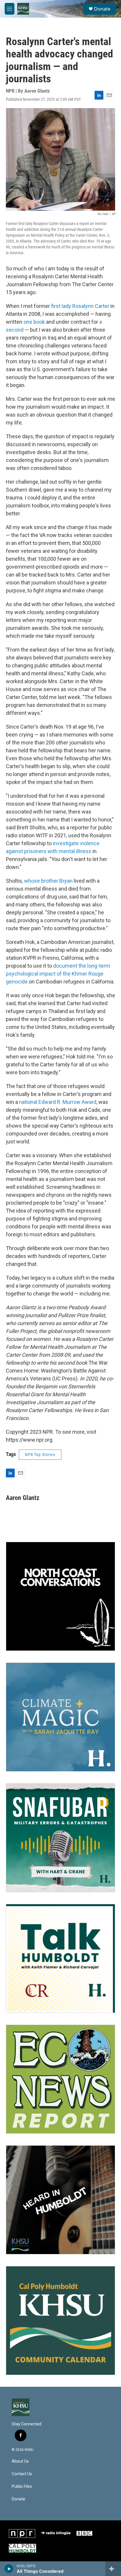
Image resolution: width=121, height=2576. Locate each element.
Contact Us (22, 2474)
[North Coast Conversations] (60, 1596)
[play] (9, 2569)
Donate (102, 9)
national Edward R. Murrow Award (58, 1102)
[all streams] (113, 2569)
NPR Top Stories (40, 1455)
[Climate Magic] (60, 1717)
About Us (20, 2461)
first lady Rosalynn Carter (80, 306)
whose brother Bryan (48, 881)
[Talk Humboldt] (60, 1958)
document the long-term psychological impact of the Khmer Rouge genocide (58, 974)
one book (34, 322)
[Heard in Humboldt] (60, 2200)
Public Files (22, 2487)
